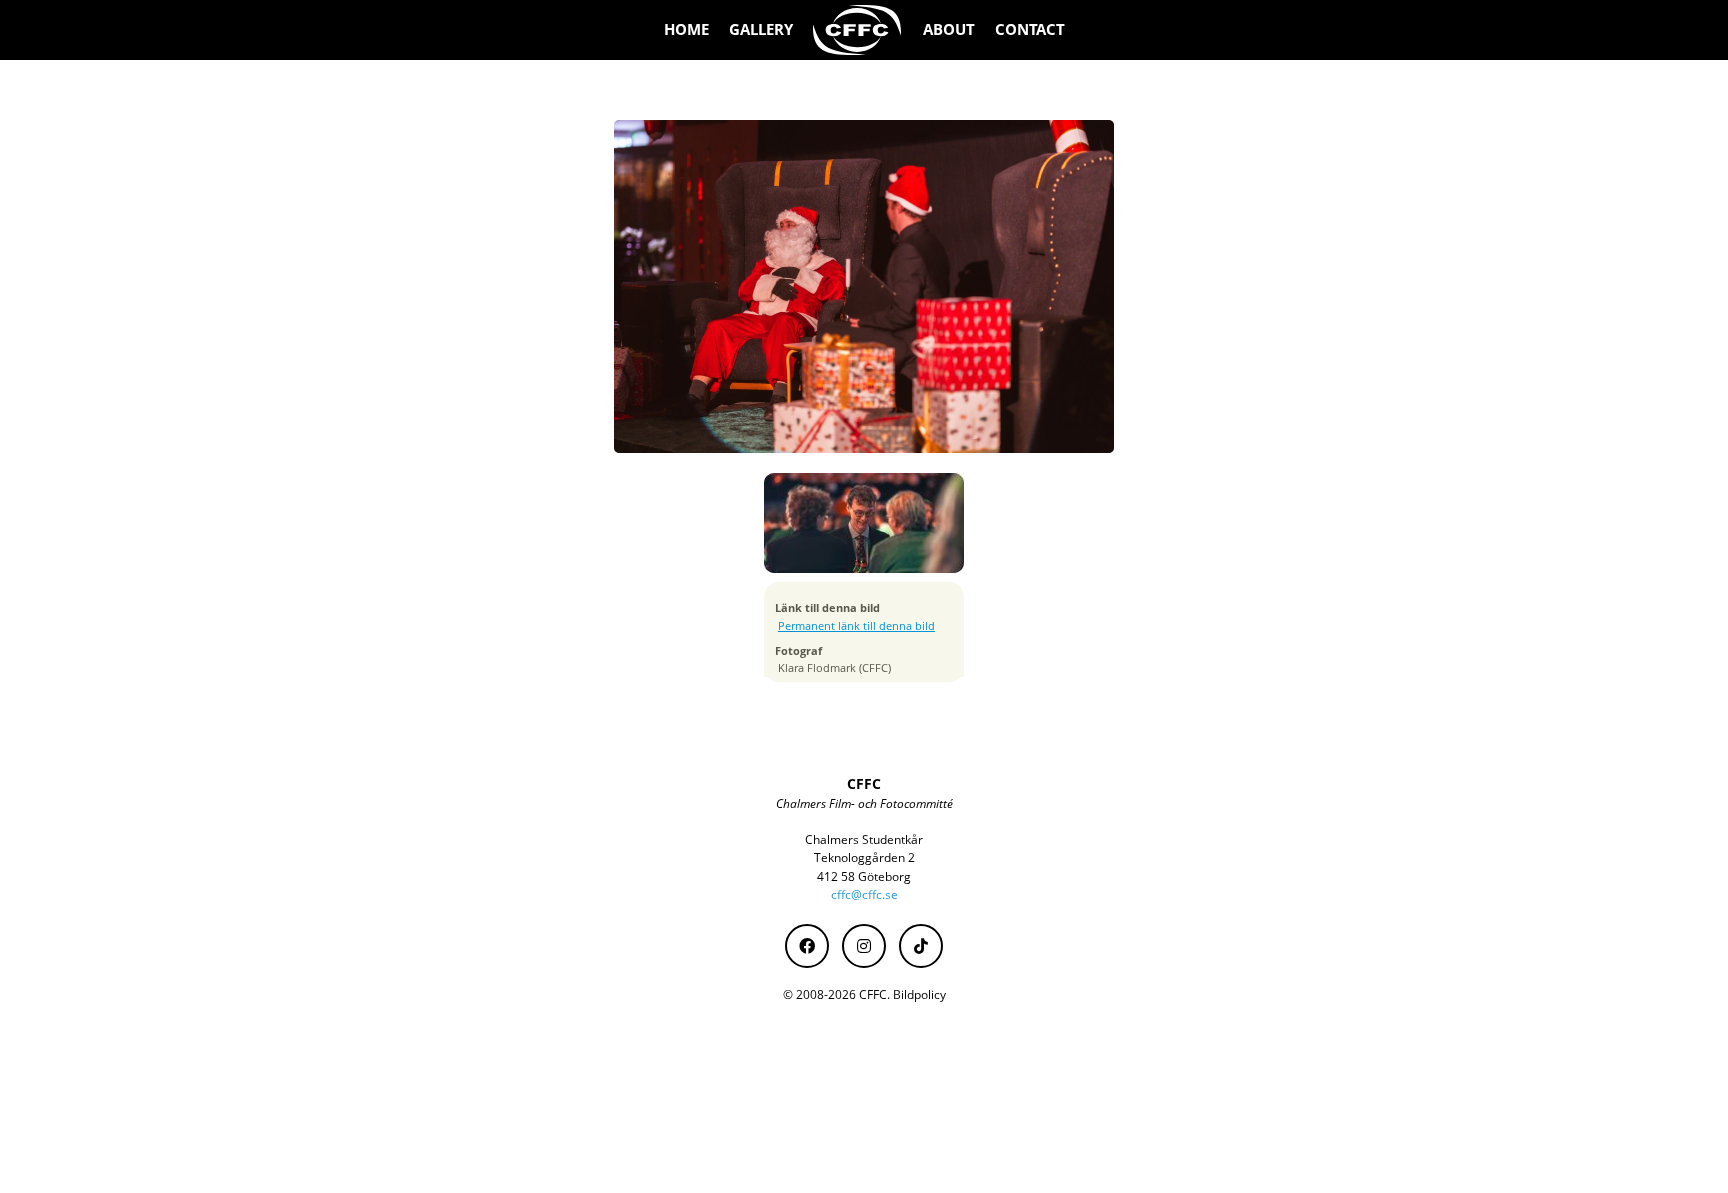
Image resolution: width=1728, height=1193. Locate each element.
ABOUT (949, 29)
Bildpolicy (919, 994)
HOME (686, 29)
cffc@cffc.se (864, 894)
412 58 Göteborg (864, 876)
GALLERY (761, 29)
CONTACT (1030, 29)
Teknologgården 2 (864, 857)
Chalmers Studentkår (864, 839)
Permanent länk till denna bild (856, 626)
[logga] (858, 30)
